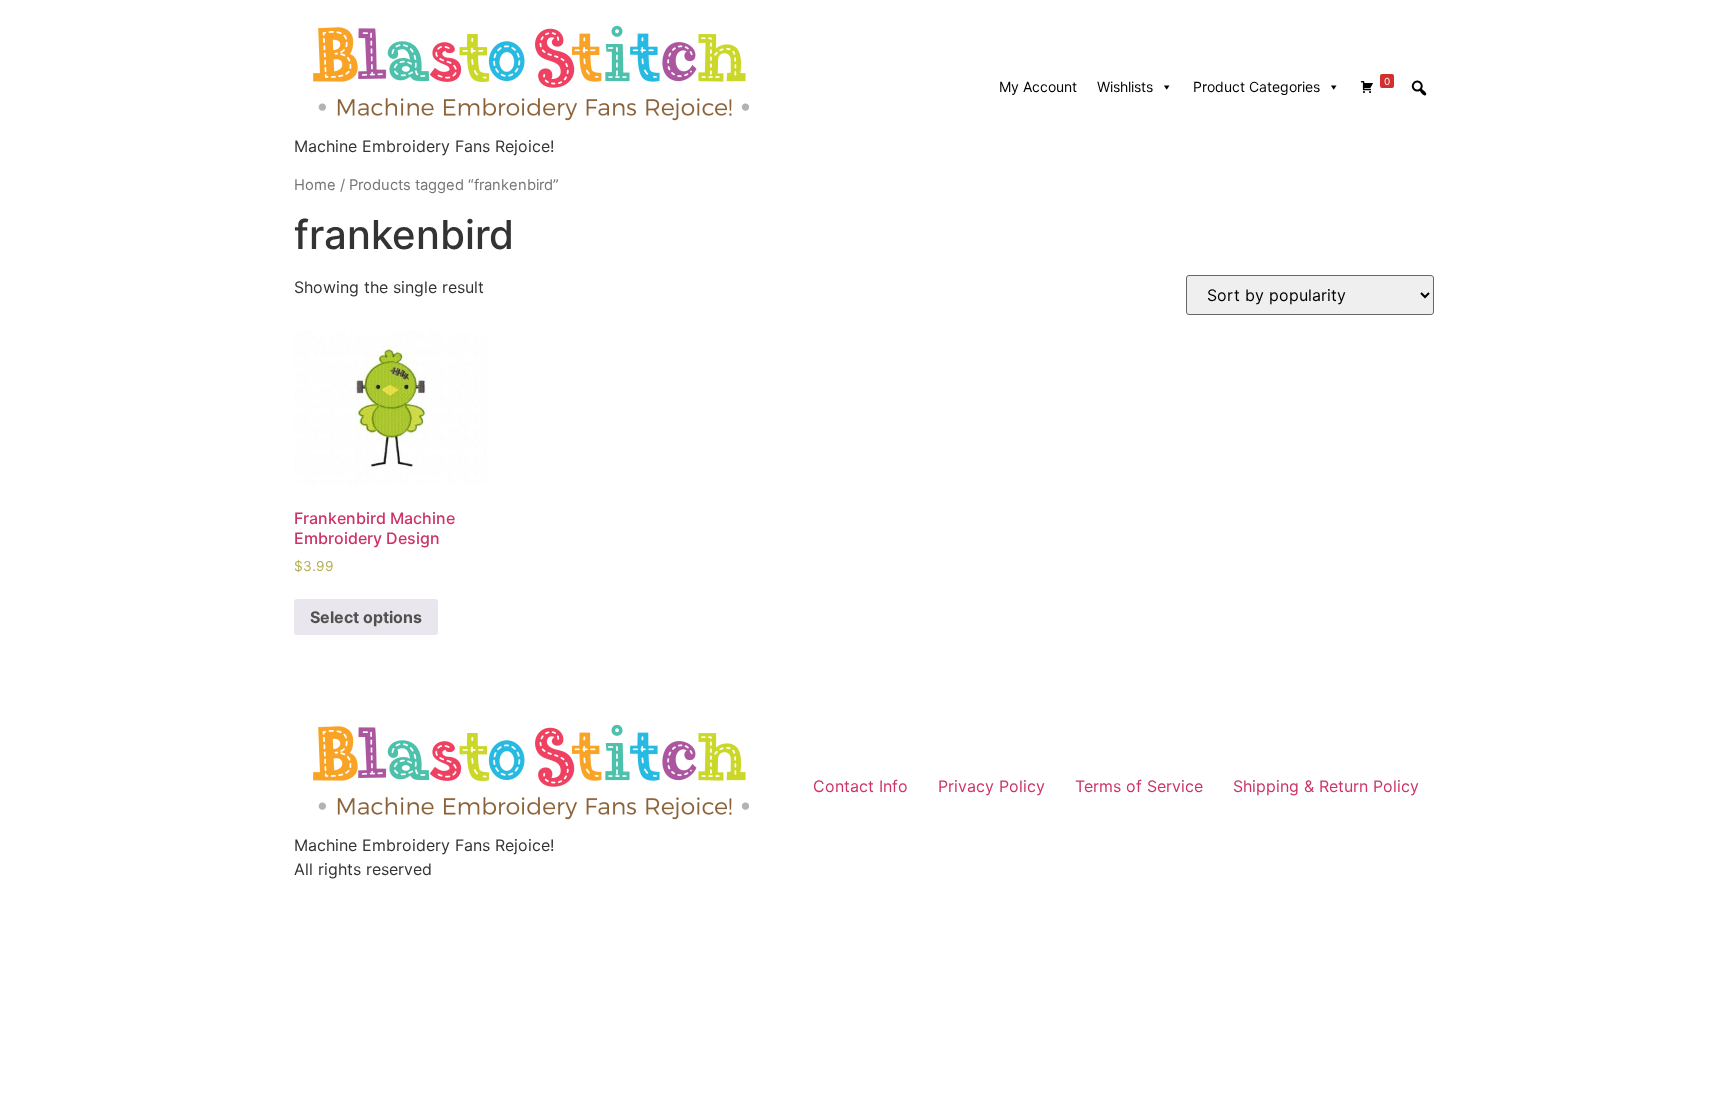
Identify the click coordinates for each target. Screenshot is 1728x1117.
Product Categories (1256, 86)
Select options (366, 617)
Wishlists (1125, 86)
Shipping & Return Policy (1326, 786)
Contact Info (860, 786)
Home (315, 185)
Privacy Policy (991, 786)
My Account (1038, 86)
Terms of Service (1139, 786)
